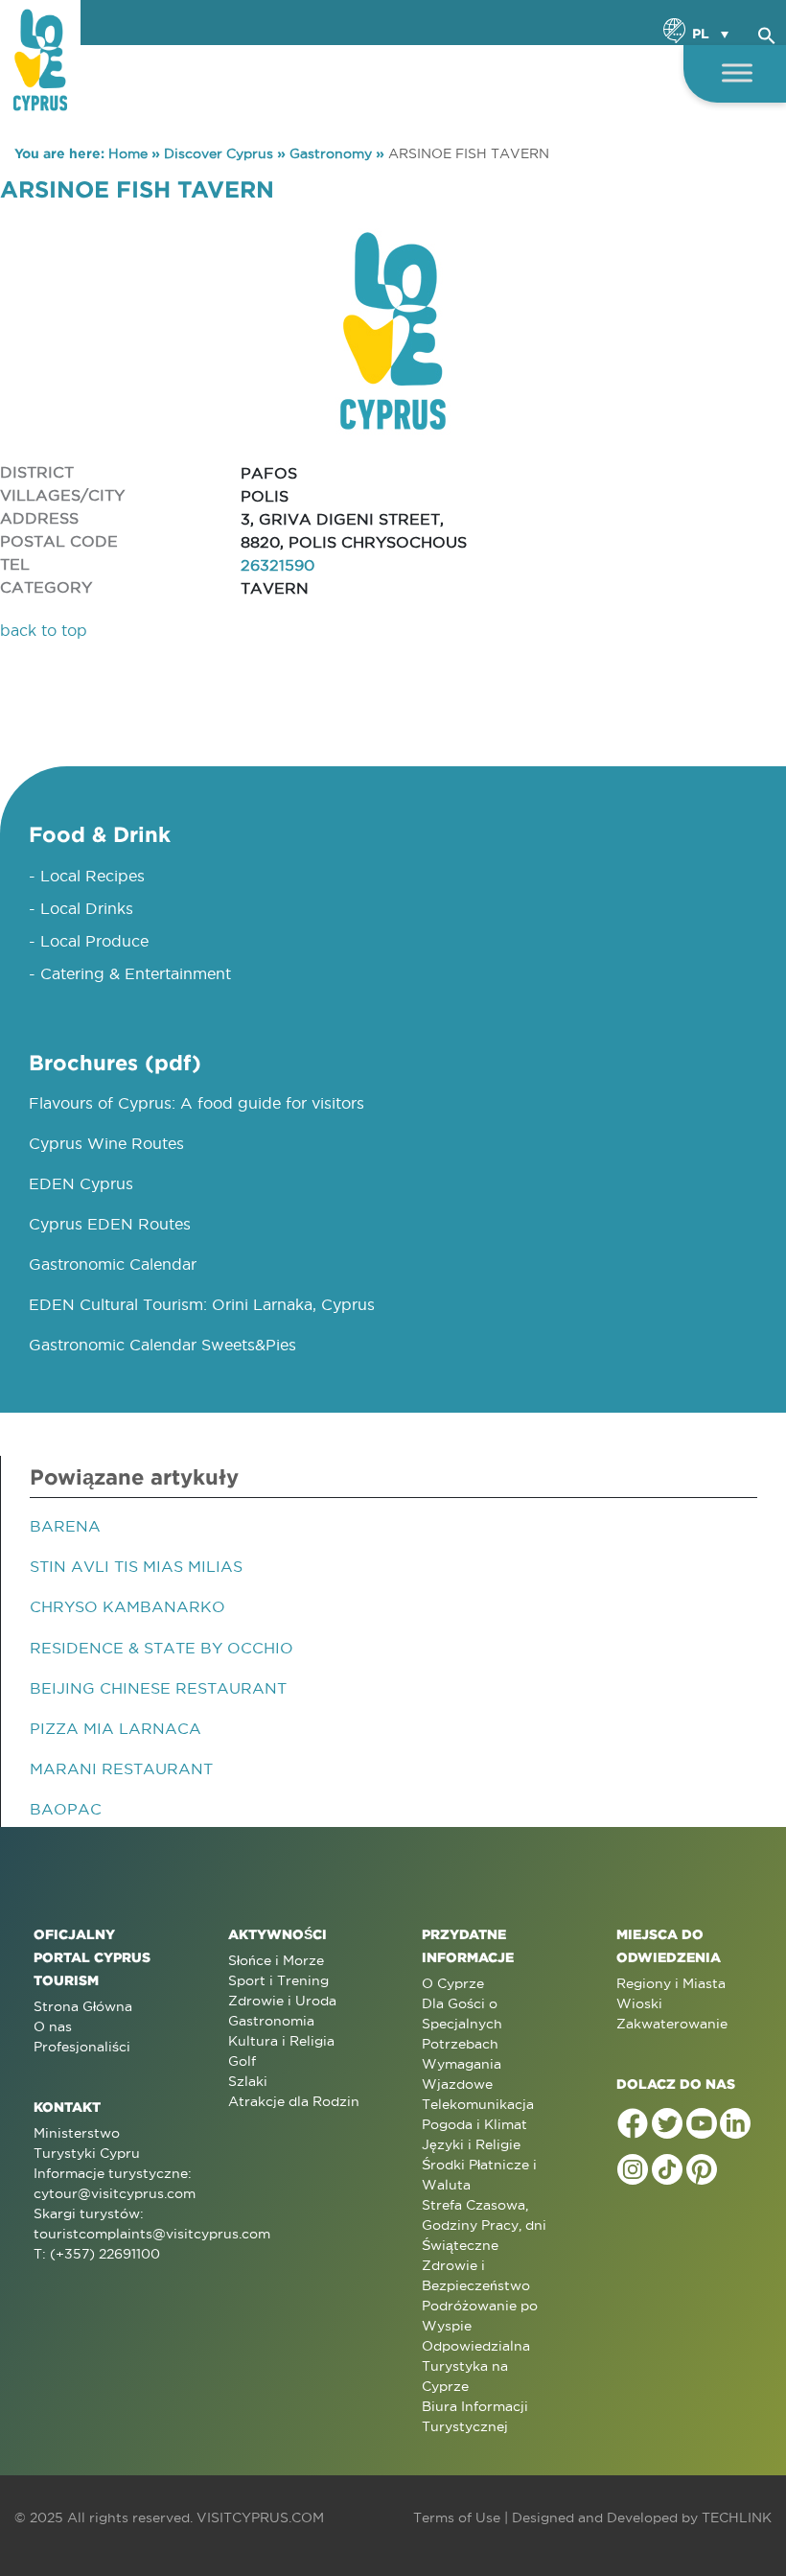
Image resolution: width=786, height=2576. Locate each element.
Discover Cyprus (219, 153)
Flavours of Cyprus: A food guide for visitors (196, 1103)
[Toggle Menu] (737, 72)
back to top (44, 630)
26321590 (277, 565)
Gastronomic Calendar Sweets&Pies (162, 1345)
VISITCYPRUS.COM (260, 2517)
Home (128, 153)
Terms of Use (457, 2517)
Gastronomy (331, 153)
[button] (767, 33)
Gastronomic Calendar (113, 1264)
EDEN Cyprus (81, 1183)
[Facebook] (633, 2123)
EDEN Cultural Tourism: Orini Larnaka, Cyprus (202, 1304)
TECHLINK (737, 2517)
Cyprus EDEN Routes (110, 1224)
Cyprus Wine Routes (106, 1143)
